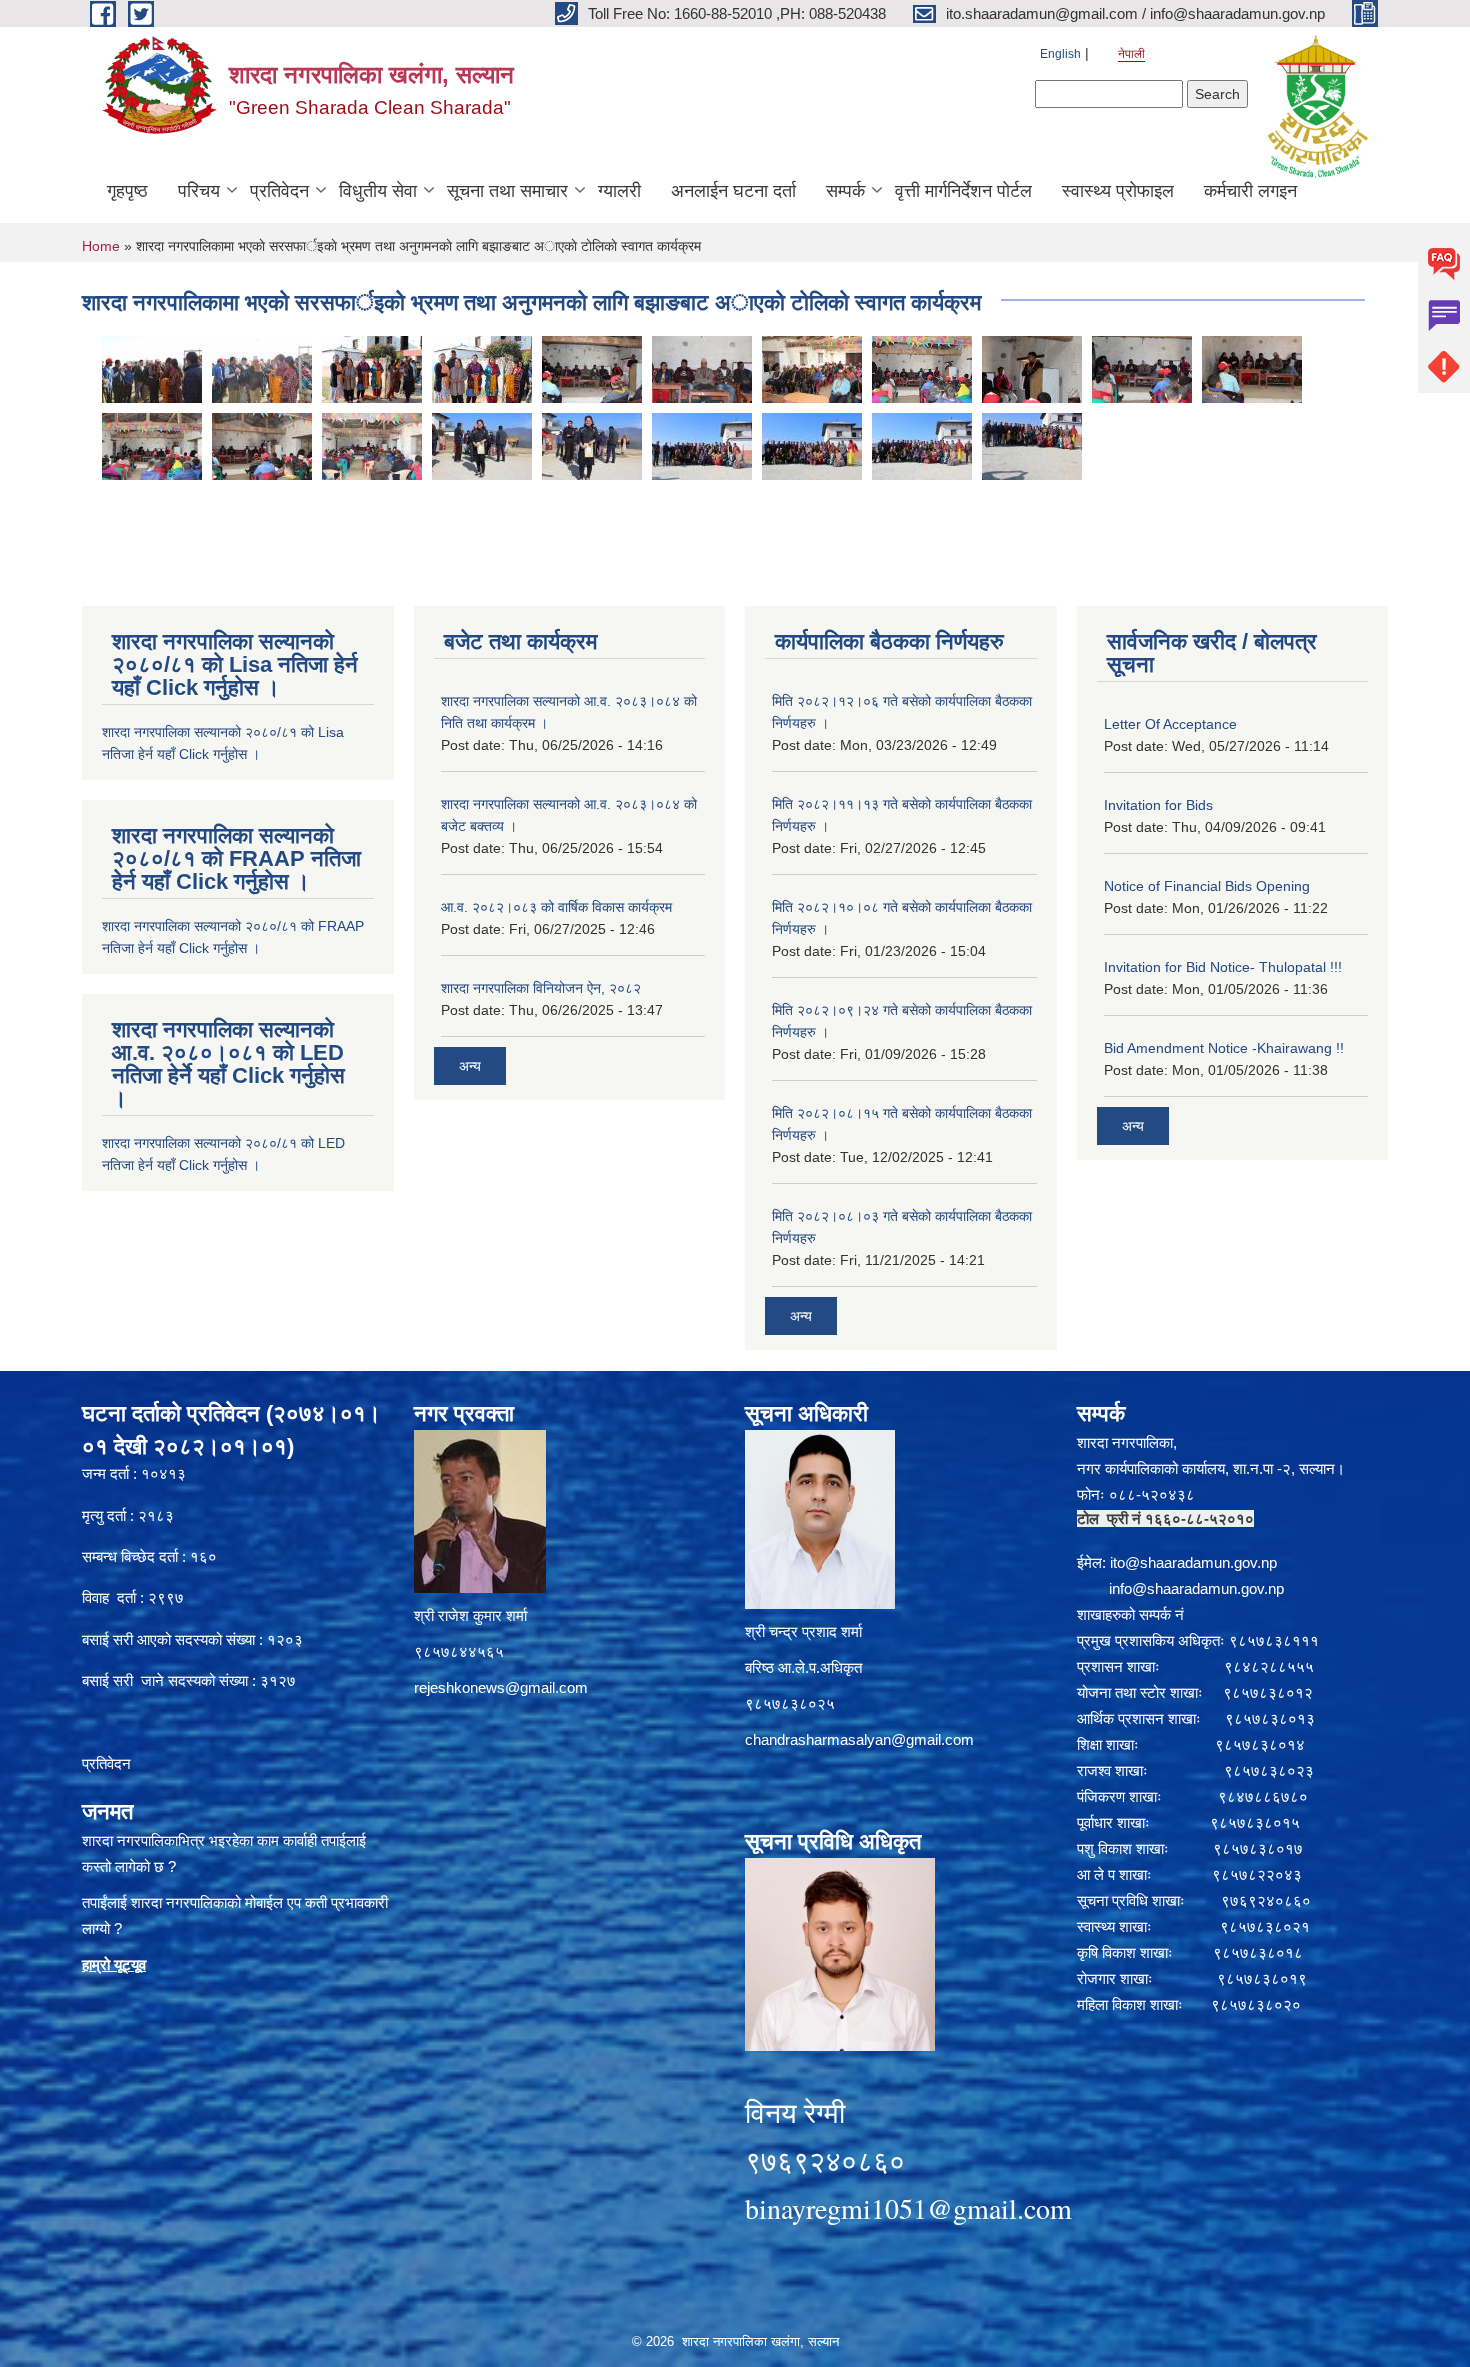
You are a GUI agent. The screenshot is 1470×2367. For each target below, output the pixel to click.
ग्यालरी (619, 191)
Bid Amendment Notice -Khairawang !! (1224, 1048)
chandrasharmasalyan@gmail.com (859, 1739)
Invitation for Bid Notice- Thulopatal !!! (1223, 967)
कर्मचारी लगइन (1250, 191)
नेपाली (1131, 54)
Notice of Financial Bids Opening (1207, 886)
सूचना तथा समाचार (507, 191)
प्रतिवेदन (279, 191)
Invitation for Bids (1158, 805)
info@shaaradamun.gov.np (1196, 1588)
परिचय (199, 191)
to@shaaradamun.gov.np (1195, 1562)
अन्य (470, 1066)
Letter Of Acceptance (1170, 724)
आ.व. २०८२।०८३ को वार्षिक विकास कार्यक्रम (556, 907)
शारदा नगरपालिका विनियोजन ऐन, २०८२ (541, 988)
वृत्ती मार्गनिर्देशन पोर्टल (963, 191)
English (1060, 54)
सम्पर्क (845, 191)
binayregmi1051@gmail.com (908, 2208)
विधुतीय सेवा (378, 191)
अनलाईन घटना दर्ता (733, 191)
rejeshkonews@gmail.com (501, 1687)
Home (101, 246)
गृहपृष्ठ (127, 191)
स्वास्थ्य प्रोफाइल (1118, 191)
